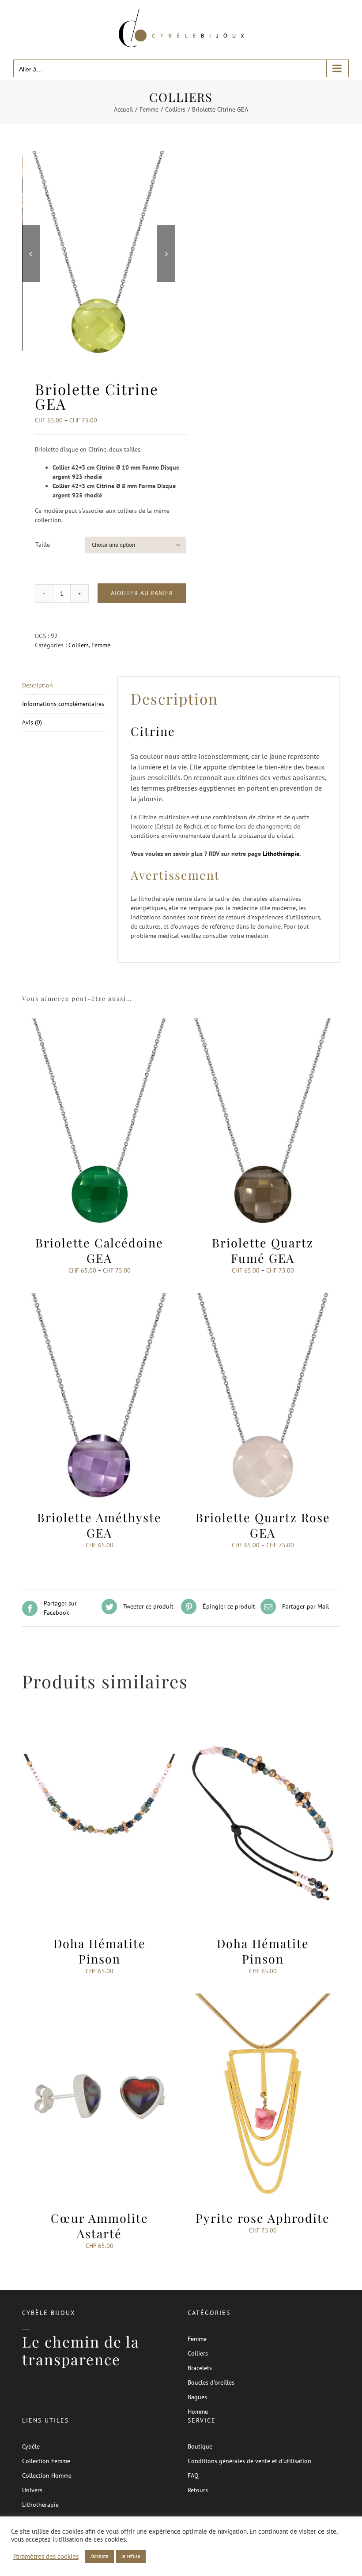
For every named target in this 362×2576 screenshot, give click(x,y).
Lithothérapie (281, 854)
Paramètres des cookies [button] (46, 2557)
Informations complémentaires (63, 704)
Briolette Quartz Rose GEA (263, 1525)
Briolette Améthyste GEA (99, 1525)
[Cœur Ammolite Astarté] (99, 1998)
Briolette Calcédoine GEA (99, 1250)
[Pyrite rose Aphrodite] (263, 1998)
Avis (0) (32, 722)
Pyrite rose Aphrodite (263, 2218)
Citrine (153, 731)
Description (38, 685)
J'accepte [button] (100, 2556)
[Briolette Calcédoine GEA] (99, 1022)
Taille (43, 545)
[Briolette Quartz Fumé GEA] (263, 1022)
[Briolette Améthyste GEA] (99, 1297)
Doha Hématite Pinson (100, 1951)
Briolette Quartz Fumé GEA (263, 1250)
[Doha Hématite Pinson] (99, 1723)
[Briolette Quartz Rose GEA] (263, 1297)
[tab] (63, 686)
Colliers (79, 645)
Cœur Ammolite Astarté (100, 2226)
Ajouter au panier (142, 593)
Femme (101, 645)
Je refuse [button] (131, 2556)
